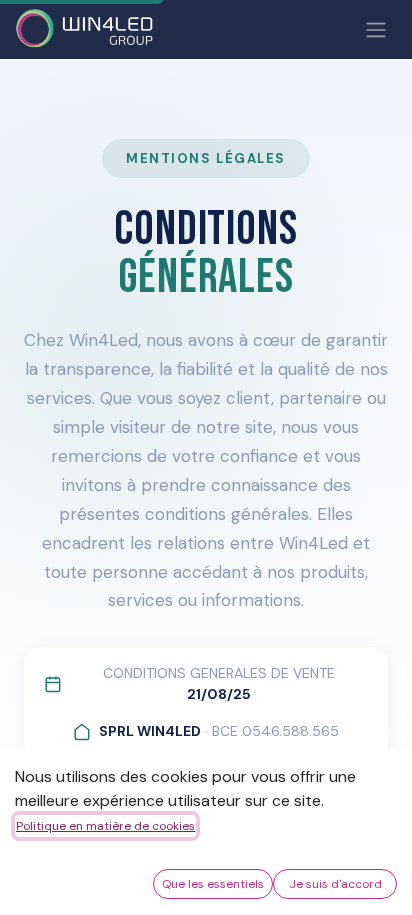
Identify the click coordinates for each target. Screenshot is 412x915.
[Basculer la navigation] (376, 29)
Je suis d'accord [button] (335, 884)
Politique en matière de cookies (105, 826)
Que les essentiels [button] (213, 884)
